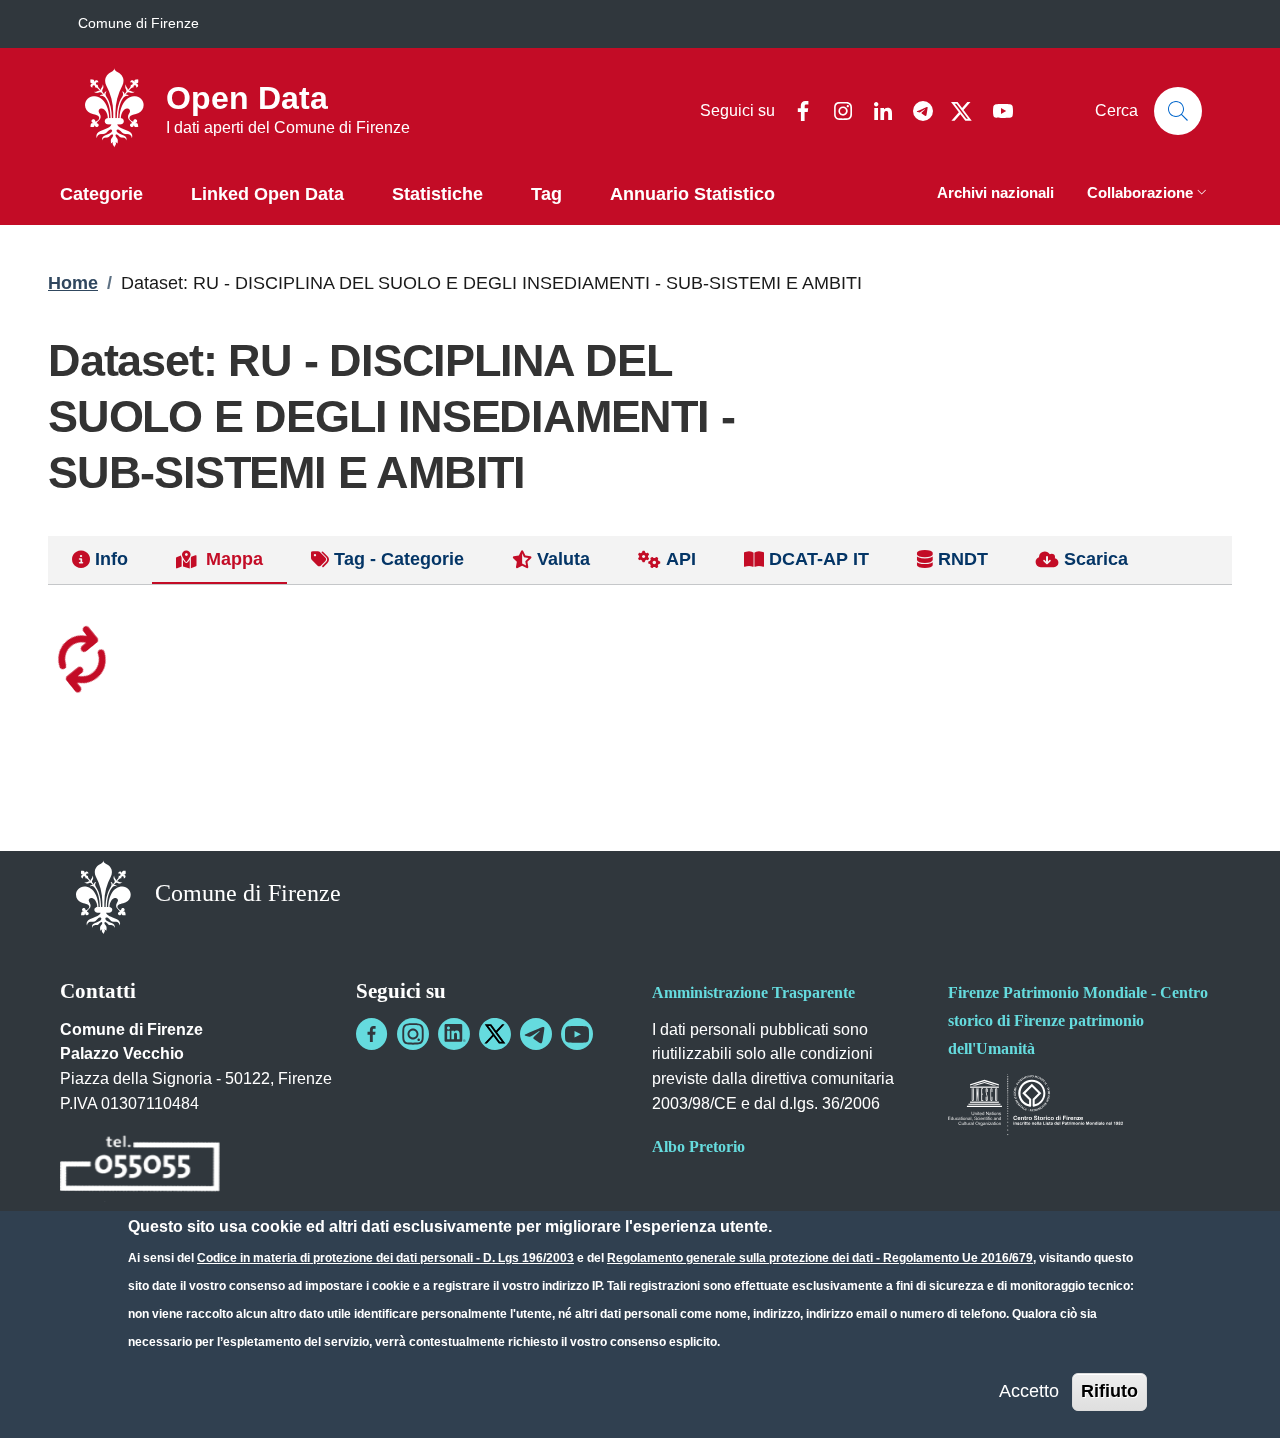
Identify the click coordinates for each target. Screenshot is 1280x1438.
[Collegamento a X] (495, 1034)
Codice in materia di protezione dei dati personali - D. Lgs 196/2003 (385, 1258)
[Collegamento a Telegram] (536, 1034)
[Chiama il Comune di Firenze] (140, 1166)
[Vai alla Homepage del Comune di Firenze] (103, 895)
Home (73, 283)
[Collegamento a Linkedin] (454, 1034)
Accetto (1029, 1391)
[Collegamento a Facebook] (372, 1034)
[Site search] (1178, 111)
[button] (1149, 194)
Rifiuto (1109, 1391)
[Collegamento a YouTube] (577, 1034)
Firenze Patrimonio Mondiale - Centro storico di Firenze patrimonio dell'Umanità (1078, 1020)
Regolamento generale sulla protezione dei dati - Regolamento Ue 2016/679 (820, 1258)
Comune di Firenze (138, 23)
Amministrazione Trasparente (753, 992)
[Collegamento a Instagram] (413, 1034)
